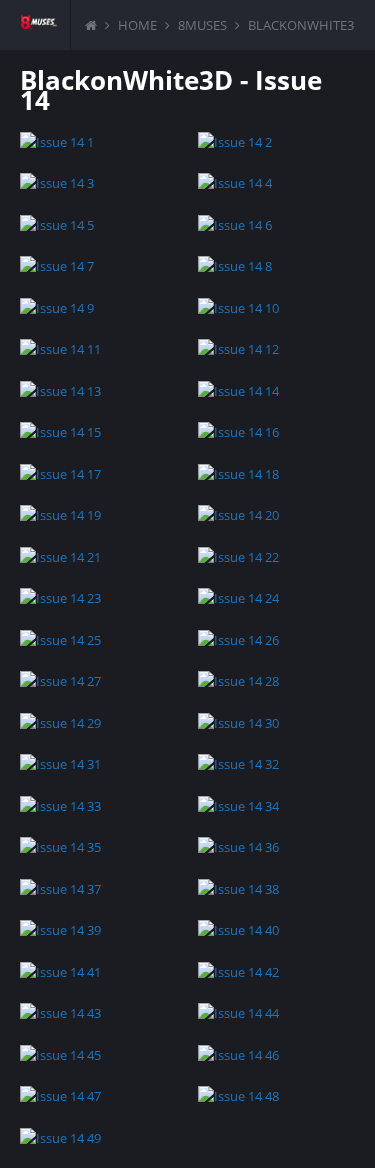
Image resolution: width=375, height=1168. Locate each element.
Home (137, 25)
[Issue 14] (99, 141)
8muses (202, 25)
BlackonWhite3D (305, 25)
